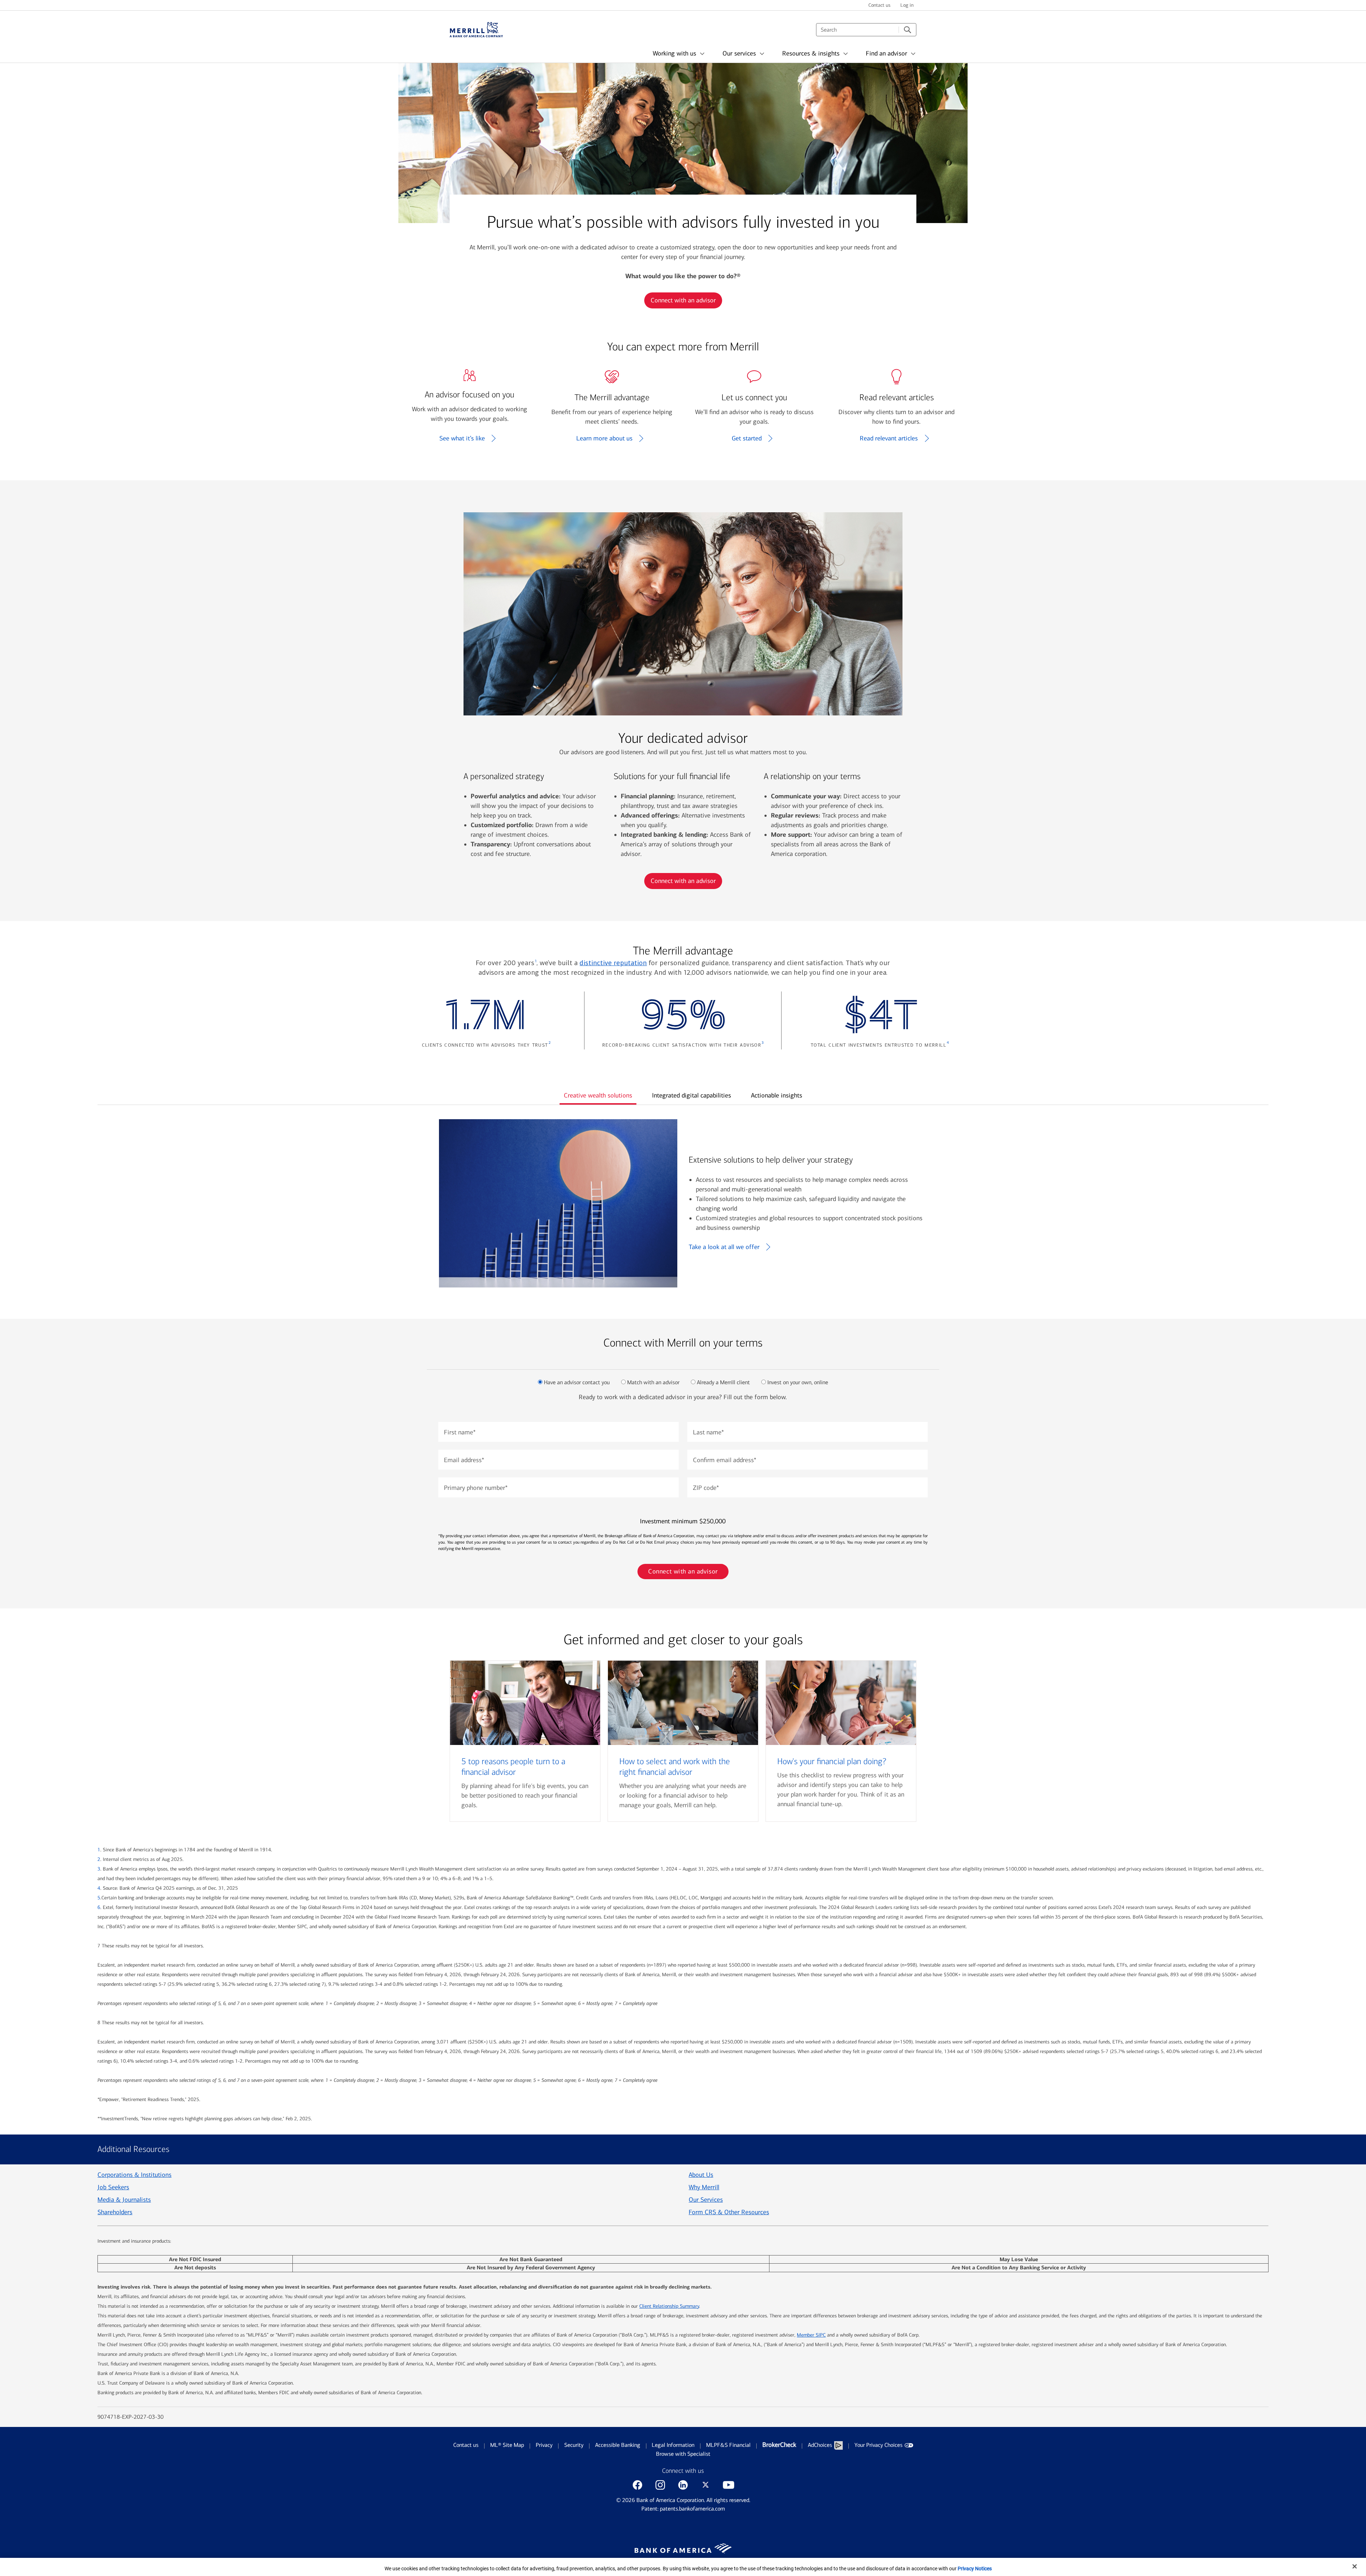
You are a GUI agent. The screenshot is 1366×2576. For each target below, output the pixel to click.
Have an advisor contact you (577, 1382)
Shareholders (115, 2212)
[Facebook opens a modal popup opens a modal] (637, 2485)
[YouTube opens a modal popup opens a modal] (729, 2485)
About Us (701, 2175)
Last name (708, 1432)
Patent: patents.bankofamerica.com (683, 2509)
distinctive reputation (613, 963)
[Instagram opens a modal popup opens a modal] (660, 2485)
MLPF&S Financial (728, 2445)
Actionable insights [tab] (777, 1095)
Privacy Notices (975, 2569)
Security (574, 2445)
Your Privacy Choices (878, 2445)
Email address (464, 1460)
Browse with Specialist (683, 2454)
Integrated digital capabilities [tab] (692, 1095)
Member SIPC (811, 2335)
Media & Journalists (124, 2200)
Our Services (706, 2200)
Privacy (544, 2445)
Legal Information (673, 2445)
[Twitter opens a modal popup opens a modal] (706, 2485)
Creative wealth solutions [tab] (598, 1095)
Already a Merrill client (723, 1382)
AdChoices (820, 2445)
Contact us (466, 2445)
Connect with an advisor (683, 300)
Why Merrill (704, 2187)
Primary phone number (476, 1488)
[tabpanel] (683, 1203)
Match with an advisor (653, 1382)
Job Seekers (113, 2187)
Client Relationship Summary (669, 2306)
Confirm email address (725, 1460)
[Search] (907, 30)
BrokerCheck (779, 2445)
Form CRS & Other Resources (729, 2212)
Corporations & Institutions (134, 2175)
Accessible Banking (618, 2445)
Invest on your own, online (798, 1382)
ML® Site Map (507, 2445)
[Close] (1355, 2566)
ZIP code (706, 1488)
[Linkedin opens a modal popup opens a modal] (683, 2485)
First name (460, 1432)
